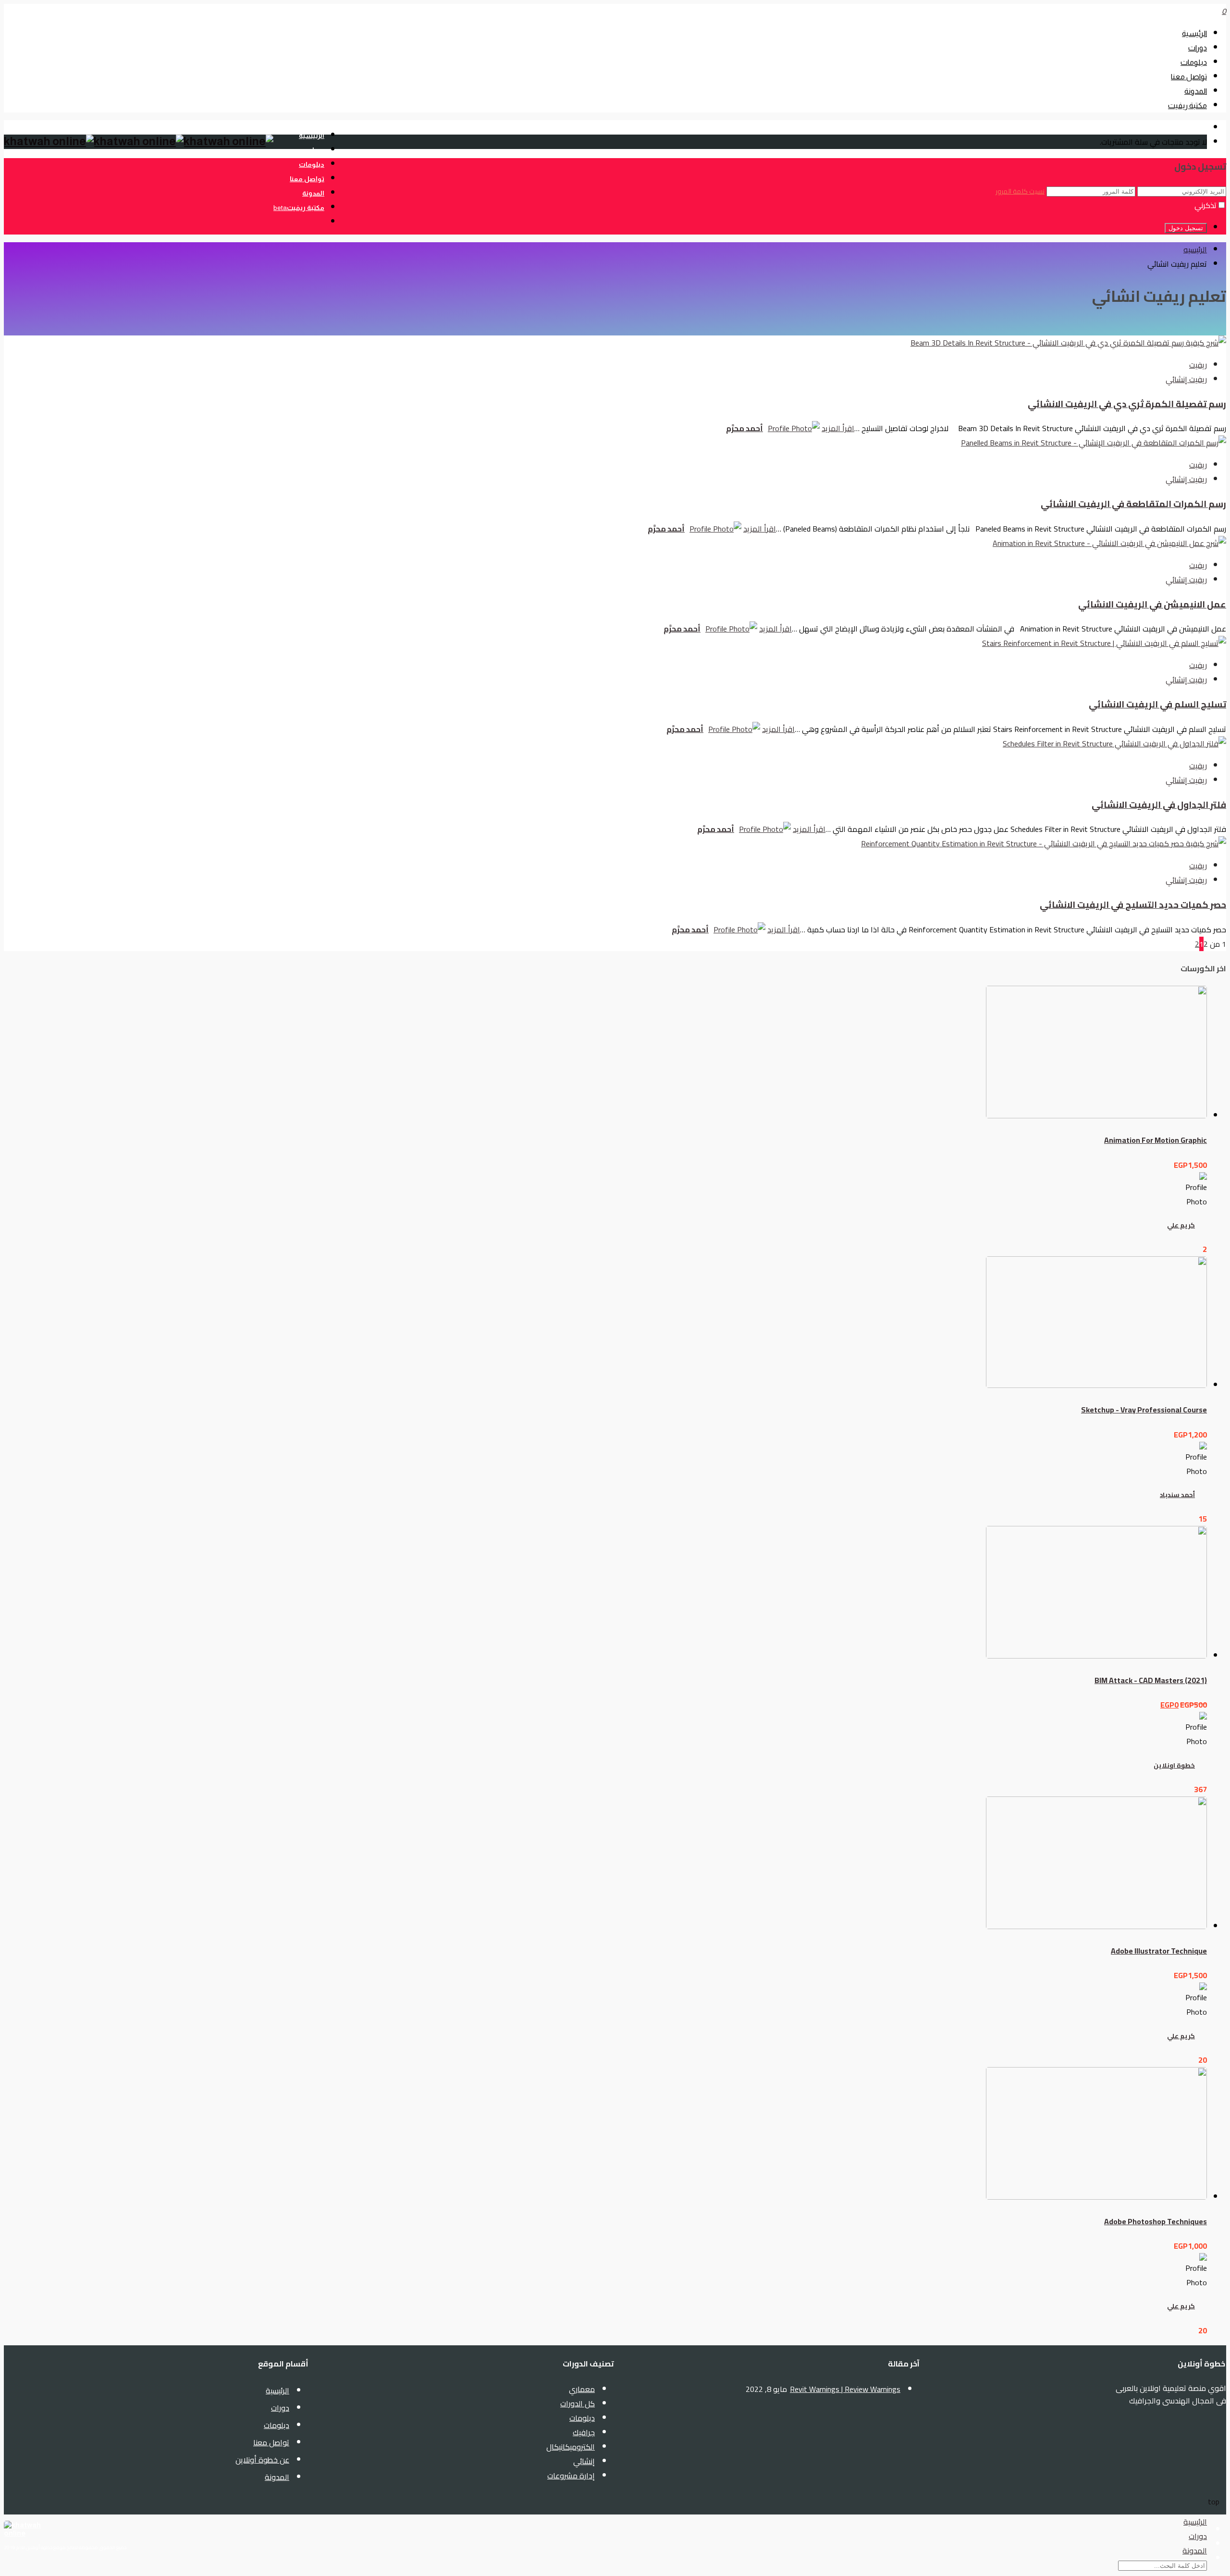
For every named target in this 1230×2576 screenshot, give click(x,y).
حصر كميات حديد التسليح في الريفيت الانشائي (1133, 905)
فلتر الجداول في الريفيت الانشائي (1159, 805)
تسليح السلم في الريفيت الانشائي (1157, 704)
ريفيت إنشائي (1186, 379)
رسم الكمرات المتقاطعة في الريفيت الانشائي (1133, 504)
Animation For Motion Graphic (1156, 1140)
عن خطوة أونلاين (262, 2460)
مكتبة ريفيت (1187, 105)
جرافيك (584, 2432)
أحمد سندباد (1177, 1495)
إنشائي (584, 2461)
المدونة (1196, 91)
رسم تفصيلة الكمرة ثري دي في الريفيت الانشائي (1127, 404)
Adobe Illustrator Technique (1159, 1951)
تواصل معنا (1189, 77)
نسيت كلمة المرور (1020, 191)
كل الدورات (578, 2403)
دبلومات (1194, 62)
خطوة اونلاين (1174, 1765)
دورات (1198, 48)
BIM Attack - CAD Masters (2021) (1151, 1680)
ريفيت (1198, 365)
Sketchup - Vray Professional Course (1144, 1410)
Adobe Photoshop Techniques (1156, 2221)
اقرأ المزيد (838, 428)
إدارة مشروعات (571, 2476)
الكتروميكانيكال (571, 2447)
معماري (582, 2389)
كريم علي (1181, 1225)
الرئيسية (1194, 33)
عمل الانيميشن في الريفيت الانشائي (1152, 604)
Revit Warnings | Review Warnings (845, 2389)
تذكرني (1205, 205)
